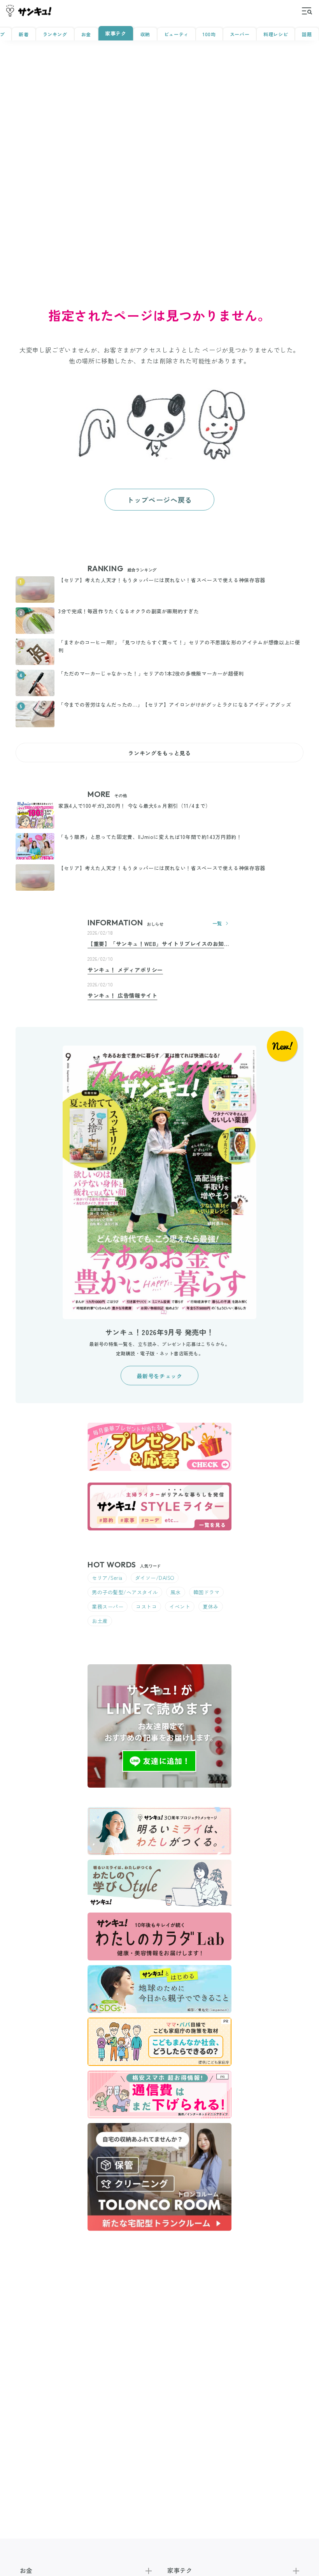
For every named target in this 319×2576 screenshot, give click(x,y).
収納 (145, 34)
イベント (180, 1606)
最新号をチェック (159, 1376)
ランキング (55, 34)
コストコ (146, 1606)
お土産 (100, 1621)
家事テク (116, 33)
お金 (86, 34)
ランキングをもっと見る (159, 753)
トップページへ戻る (159, 500)
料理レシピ (276, 34)
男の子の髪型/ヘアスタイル (125, 1592)
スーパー (240, 34)
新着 (24, 34)
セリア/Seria (107, 1578)
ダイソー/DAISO (155, 1578)
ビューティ (176, 34)
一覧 (217, 923)
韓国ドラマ (207, 1592)
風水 (176, 1592)
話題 (307, 34)
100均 (209, 34)
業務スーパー (108, 1606)
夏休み (211, 1606)
